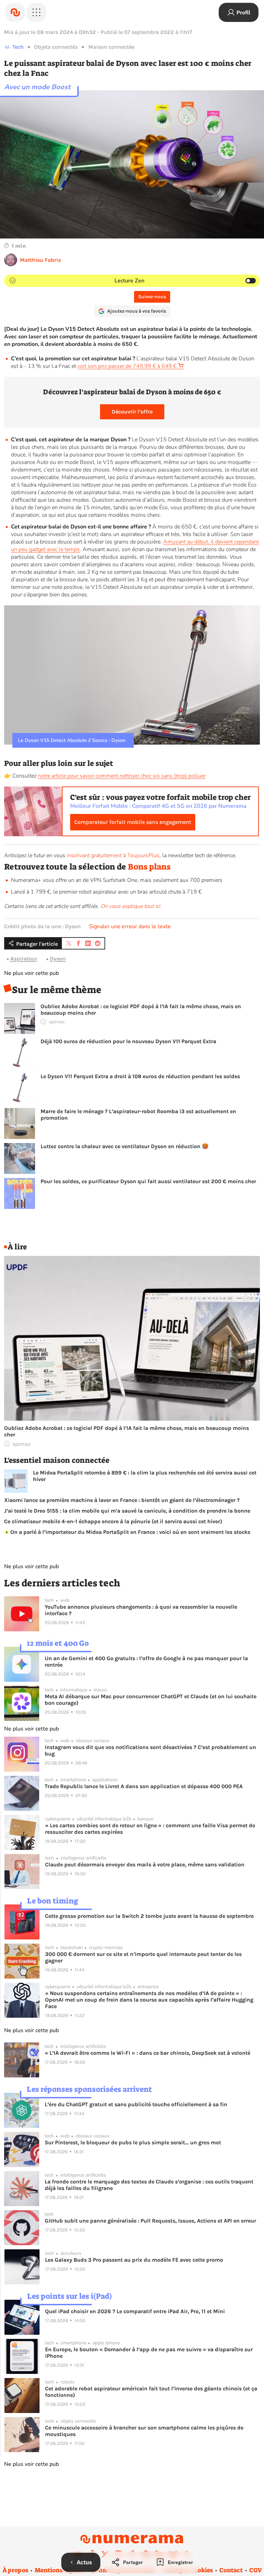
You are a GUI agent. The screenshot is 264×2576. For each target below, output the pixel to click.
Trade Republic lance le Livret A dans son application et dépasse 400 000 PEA (144, 1786)
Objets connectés (56, 47)
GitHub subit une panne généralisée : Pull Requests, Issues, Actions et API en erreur (150, 2221)
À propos (15, 2570)
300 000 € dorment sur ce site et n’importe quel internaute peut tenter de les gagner (143, 1957)
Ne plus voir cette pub (31, 973)
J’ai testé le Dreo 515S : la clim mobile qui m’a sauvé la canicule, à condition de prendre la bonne (127, 1511)
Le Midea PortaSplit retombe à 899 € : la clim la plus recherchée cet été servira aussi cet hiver (145, 1476)
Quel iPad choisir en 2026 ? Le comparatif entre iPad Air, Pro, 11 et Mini (135, 2311)
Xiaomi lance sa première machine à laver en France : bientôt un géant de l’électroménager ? (122, 1500)
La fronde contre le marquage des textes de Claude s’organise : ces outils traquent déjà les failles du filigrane (149, 2185)
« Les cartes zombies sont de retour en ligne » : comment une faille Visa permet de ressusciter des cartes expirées (150, 1829)
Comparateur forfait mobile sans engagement (133, 822)
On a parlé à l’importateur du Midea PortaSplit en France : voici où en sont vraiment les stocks (130, 1532)
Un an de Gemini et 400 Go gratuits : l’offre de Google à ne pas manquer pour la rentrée (146, 1662)
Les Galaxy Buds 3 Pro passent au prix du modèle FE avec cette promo (134, 2260)
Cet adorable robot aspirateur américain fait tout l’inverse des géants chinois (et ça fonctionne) (151, 2392)
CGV (256, 2570)
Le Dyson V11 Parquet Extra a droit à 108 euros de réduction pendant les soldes (140, 1076)
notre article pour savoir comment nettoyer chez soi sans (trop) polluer (122, 776)
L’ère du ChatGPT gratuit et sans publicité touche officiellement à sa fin (136, 2104)
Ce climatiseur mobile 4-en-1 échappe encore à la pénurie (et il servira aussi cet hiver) (113, 1521)
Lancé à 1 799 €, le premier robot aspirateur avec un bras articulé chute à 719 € (106, 892)
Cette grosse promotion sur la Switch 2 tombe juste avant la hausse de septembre (149, 1916)
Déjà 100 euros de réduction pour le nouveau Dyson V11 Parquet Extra (128, 1041)
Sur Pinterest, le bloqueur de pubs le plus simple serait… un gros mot (133, 2142)
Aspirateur (24, 959)
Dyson (58, 959)
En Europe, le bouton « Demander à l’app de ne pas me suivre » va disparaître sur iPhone (149, 2353)
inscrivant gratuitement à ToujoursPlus (113, 855)
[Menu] (36, 12)
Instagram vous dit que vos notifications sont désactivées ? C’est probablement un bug (150, 1750)
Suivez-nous (152, 297)
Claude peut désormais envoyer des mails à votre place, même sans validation (145, 1864)
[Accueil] (15, 12)
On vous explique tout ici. (131, 906)
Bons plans (149, 867)
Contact (231, 2570)
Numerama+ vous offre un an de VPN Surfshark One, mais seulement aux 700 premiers (117, 880)
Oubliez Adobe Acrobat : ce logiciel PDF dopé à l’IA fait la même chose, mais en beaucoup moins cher (141, 1010)
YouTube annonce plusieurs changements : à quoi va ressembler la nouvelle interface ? (141, 1610)
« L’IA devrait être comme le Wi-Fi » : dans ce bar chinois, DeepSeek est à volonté (147, 2053)
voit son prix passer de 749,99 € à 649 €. (128, 366)
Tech (18, 47)
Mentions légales (59, 2570)
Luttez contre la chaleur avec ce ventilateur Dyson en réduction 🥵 (125, 1146)
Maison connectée (111, 47)
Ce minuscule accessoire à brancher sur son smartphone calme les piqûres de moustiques (144, 2431)
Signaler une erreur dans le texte (130, 926)
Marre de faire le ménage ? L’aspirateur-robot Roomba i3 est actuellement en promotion (138, 1115)
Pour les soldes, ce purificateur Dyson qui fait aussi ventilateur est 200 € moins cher (148, 1181)
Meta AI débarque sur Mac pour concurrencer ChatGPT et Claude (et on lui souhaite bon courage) (151, 1700)
